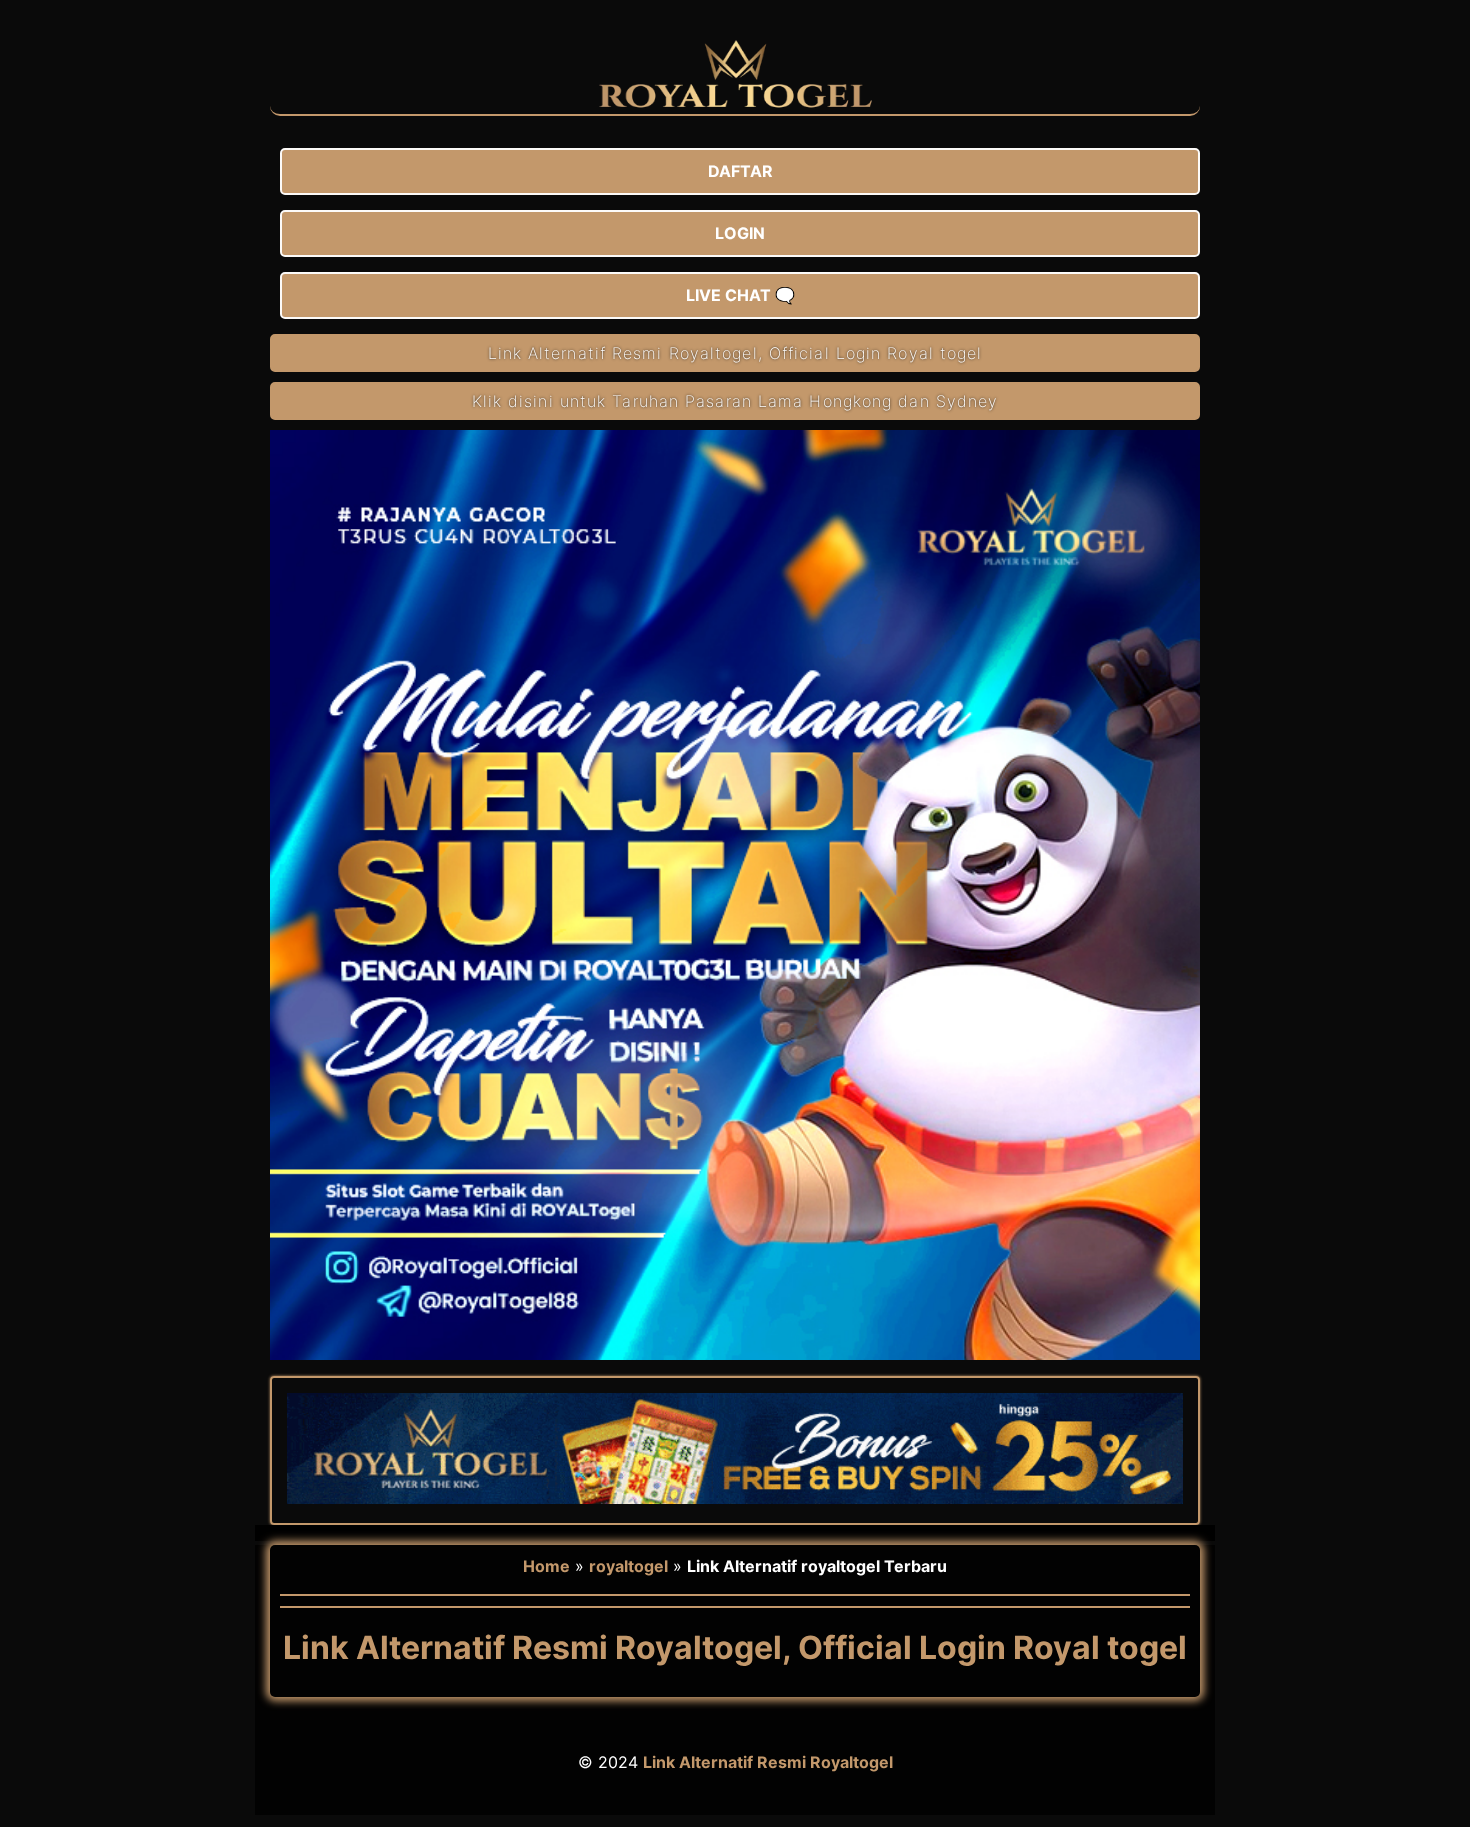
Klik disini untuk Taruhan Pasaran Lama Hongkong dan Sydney (735, 401)
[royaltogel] (735, 104)
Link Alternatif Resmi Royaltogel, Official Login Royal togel (735, 353)
